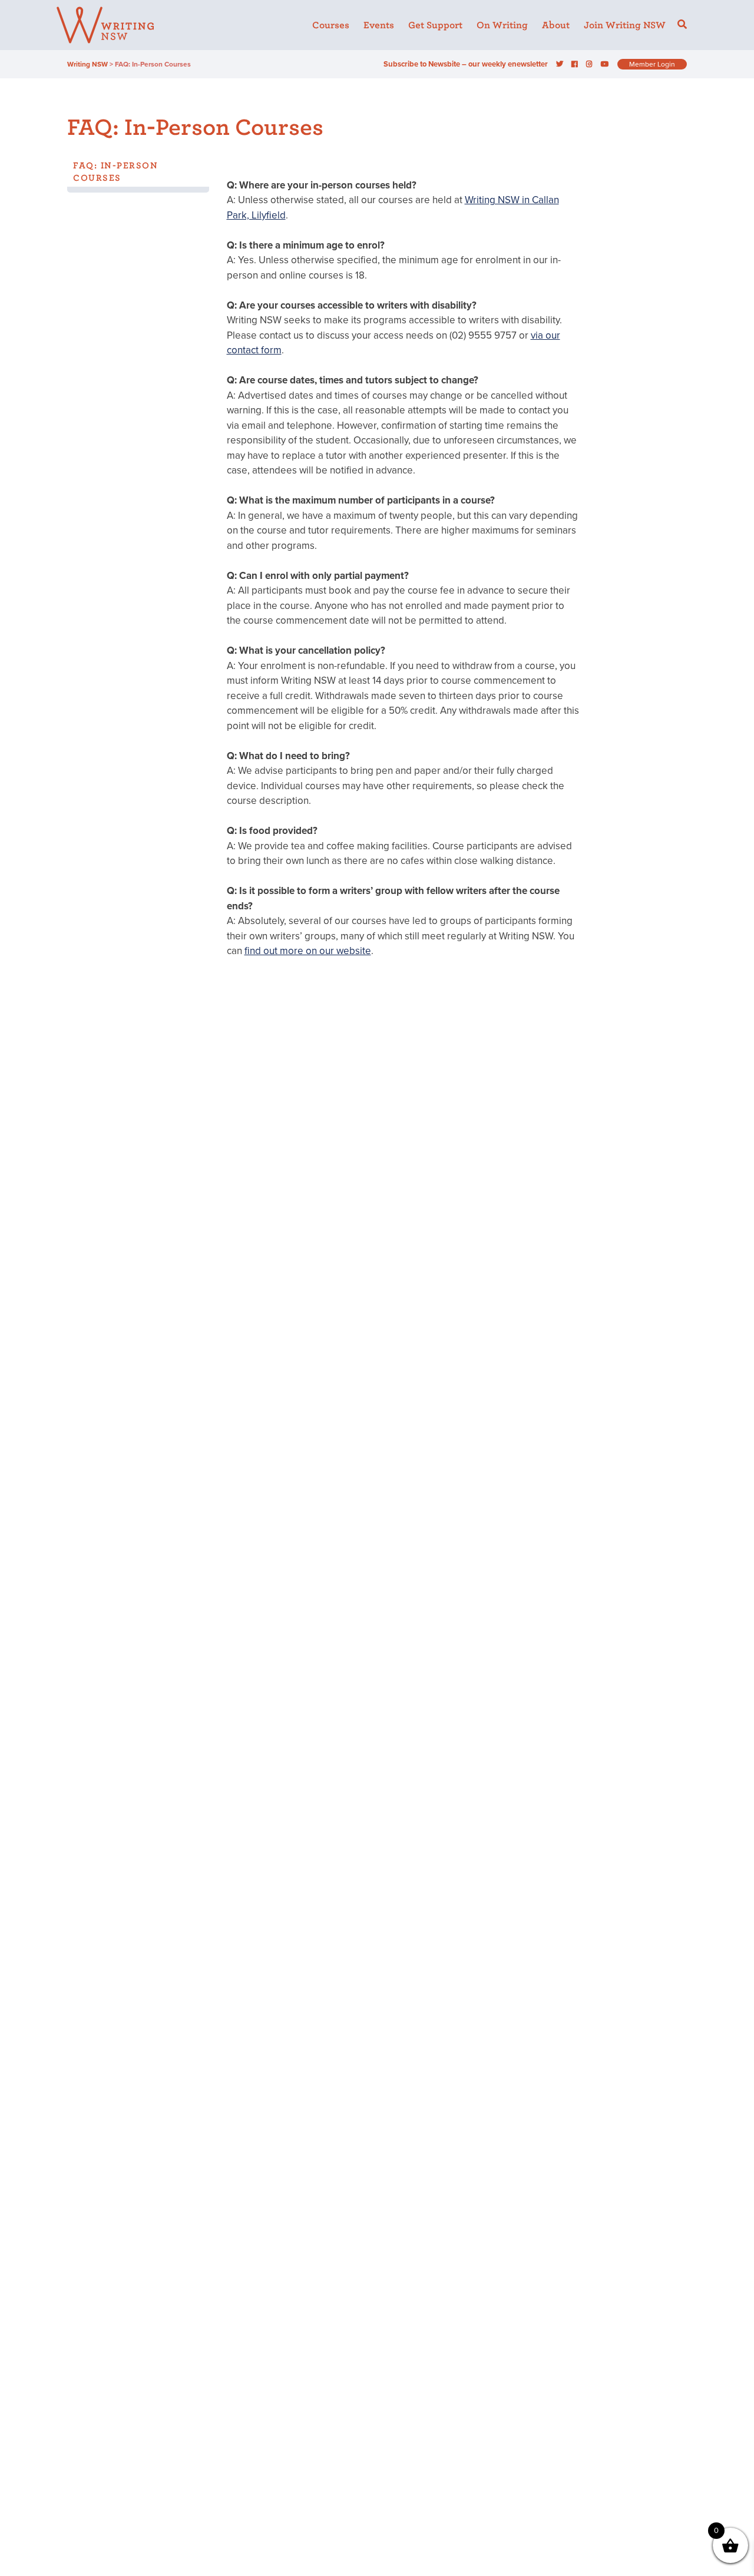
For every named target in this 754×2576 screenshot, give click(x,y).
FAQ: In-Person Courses (115, 172)
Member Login (652, 64)
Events (379, 25)
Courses (331, 25)
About (556, 25)
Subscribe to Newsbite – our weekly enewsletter (466, 64)
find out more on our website (308, 951)
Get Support (435, 25)
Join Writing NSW (625, 25)
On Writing (502, 25)
